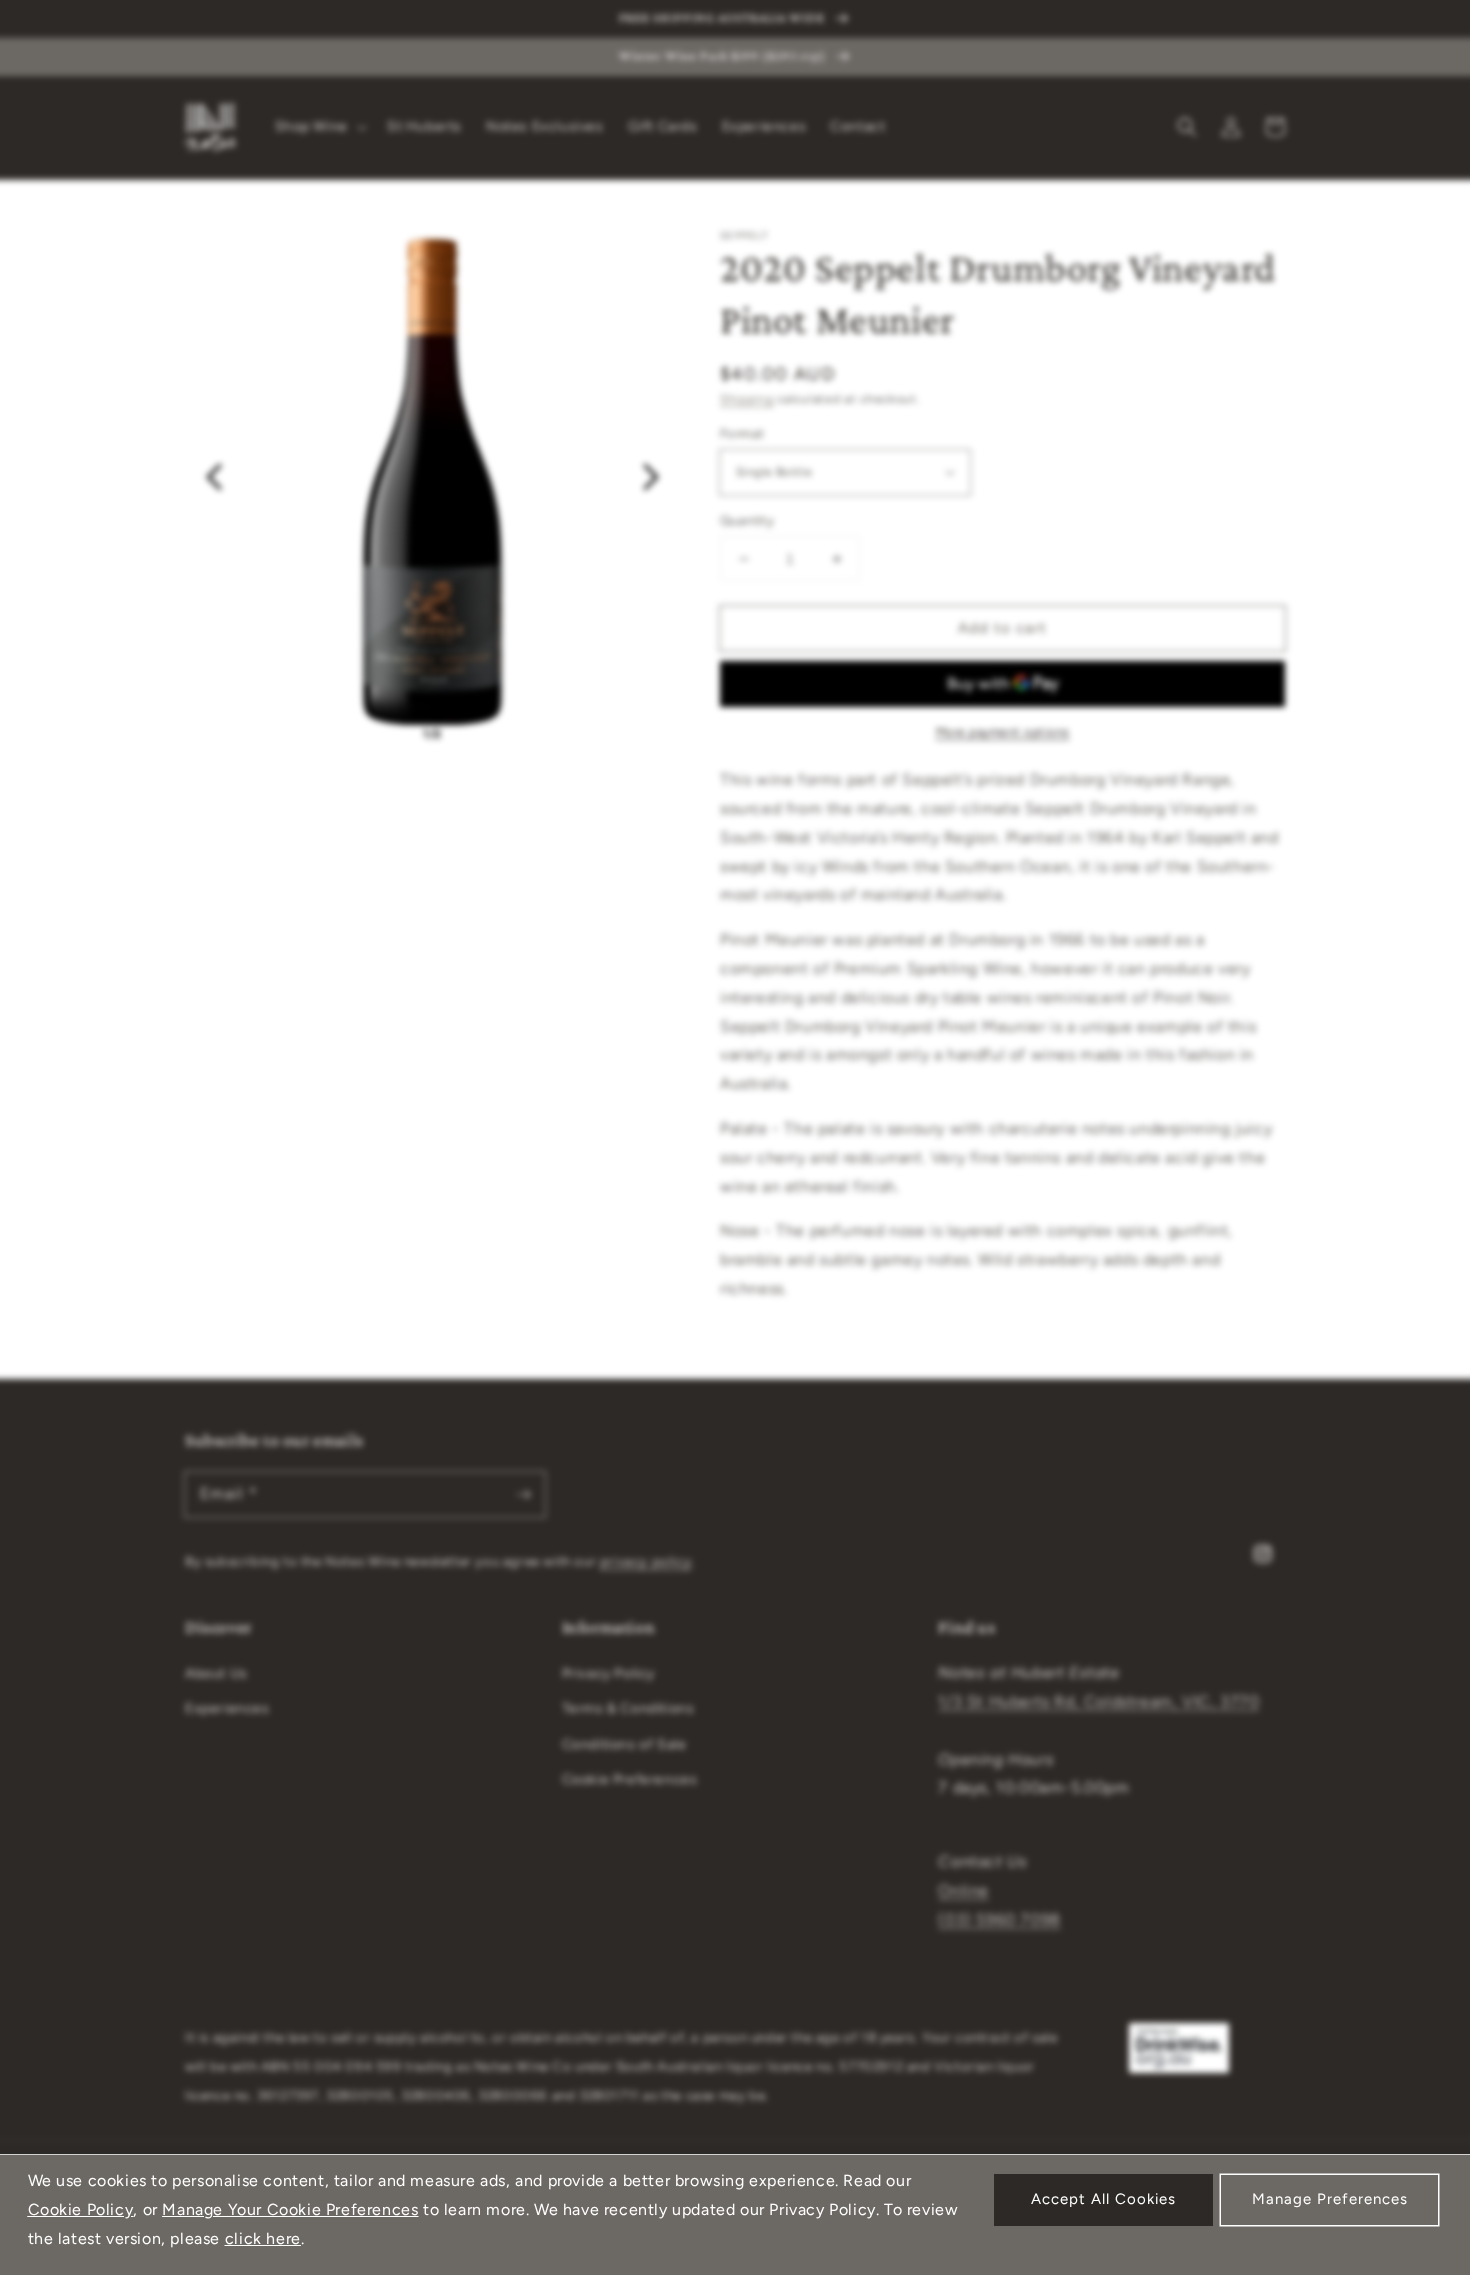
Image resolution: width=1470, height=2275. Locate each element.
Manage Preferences (1330, 2199)
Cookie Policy (81, 2209)
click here (263, 2238)
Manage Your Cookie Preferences (290, 2209)
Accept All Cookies (1103, 2199)
